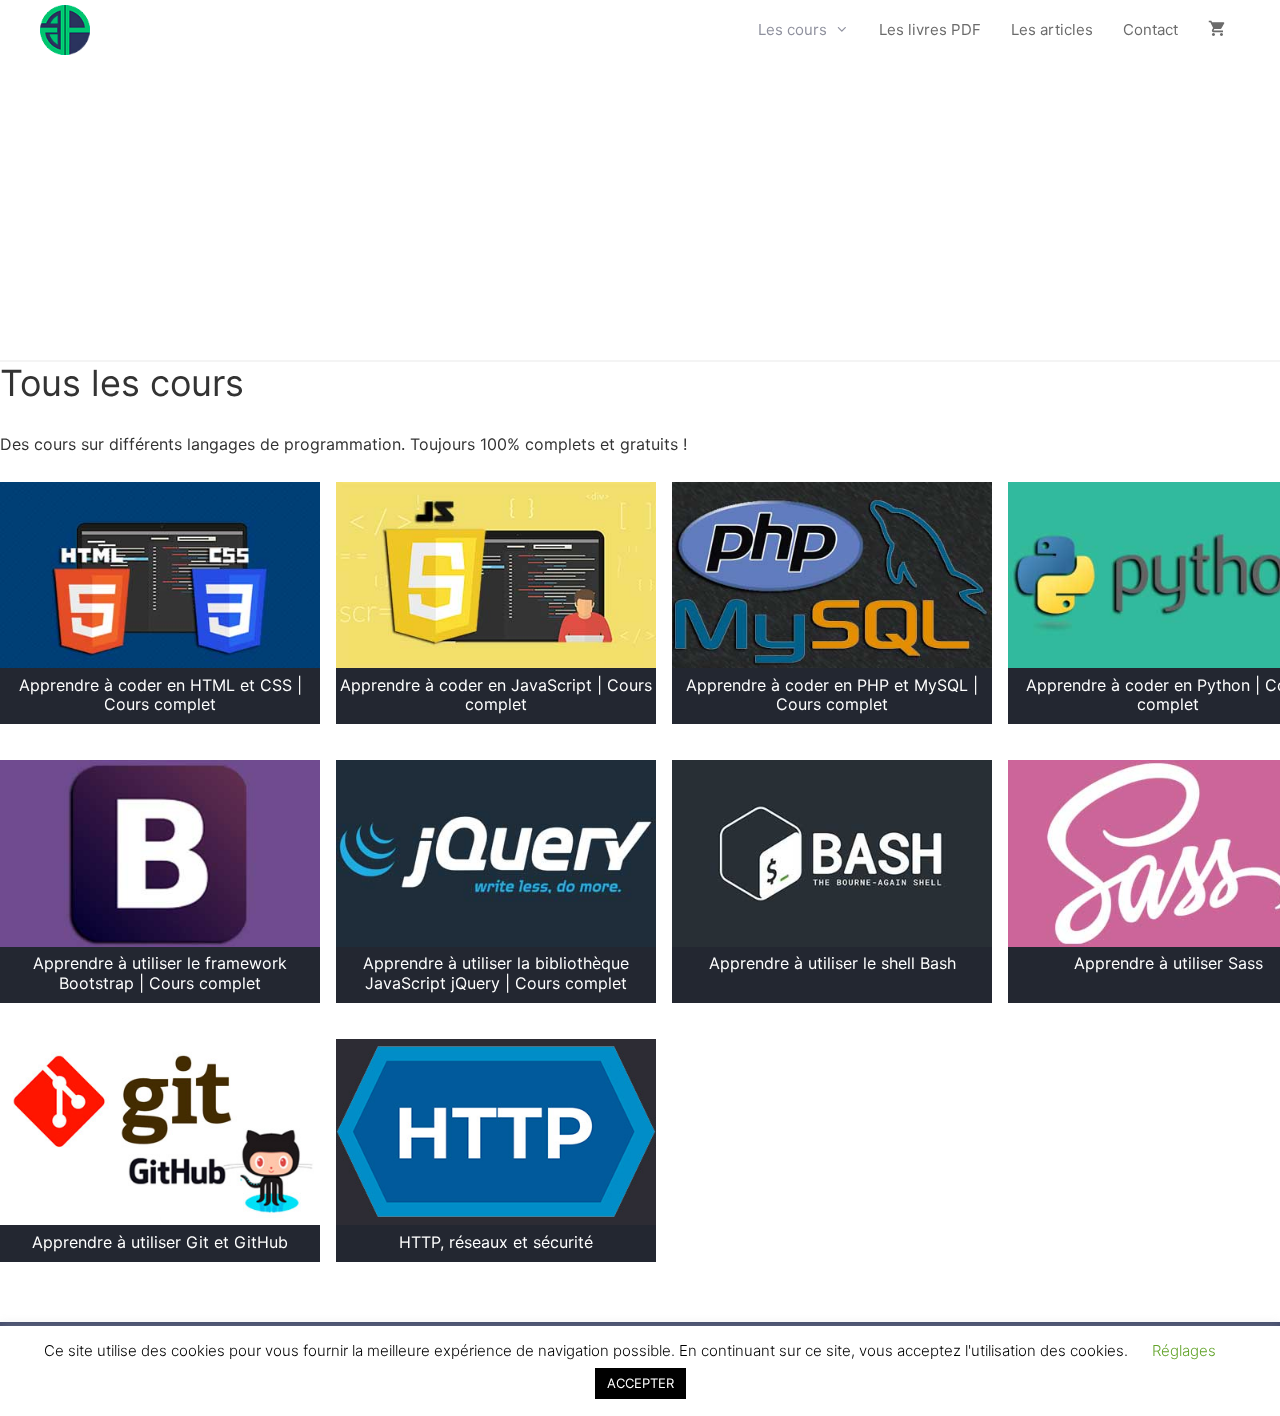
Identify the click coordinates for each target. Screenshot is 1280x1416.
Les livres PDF (930, 29)
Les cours (792, 29)
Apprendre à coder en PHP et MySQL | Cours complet (832, 694)
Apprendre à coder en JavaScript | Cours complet (496, 694)
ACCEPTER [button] (640, 1383)
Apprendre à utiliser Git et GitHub (160, 1242)
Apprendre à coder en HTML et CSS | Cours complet (160, 694)
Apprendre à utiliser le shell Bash (832, 963)
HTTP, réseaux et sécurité (496, 1242)
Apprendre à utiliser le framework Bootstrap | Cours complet (160, 972)
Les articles (1052, 29)
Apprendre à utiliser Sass (1168, 963)
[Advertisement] (640, 210)
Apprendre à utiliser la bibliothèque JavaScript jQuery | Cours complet (496, 972)
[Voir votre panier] (1216, 30)
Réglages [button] (1184, 1350)
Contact (1150, 29)
